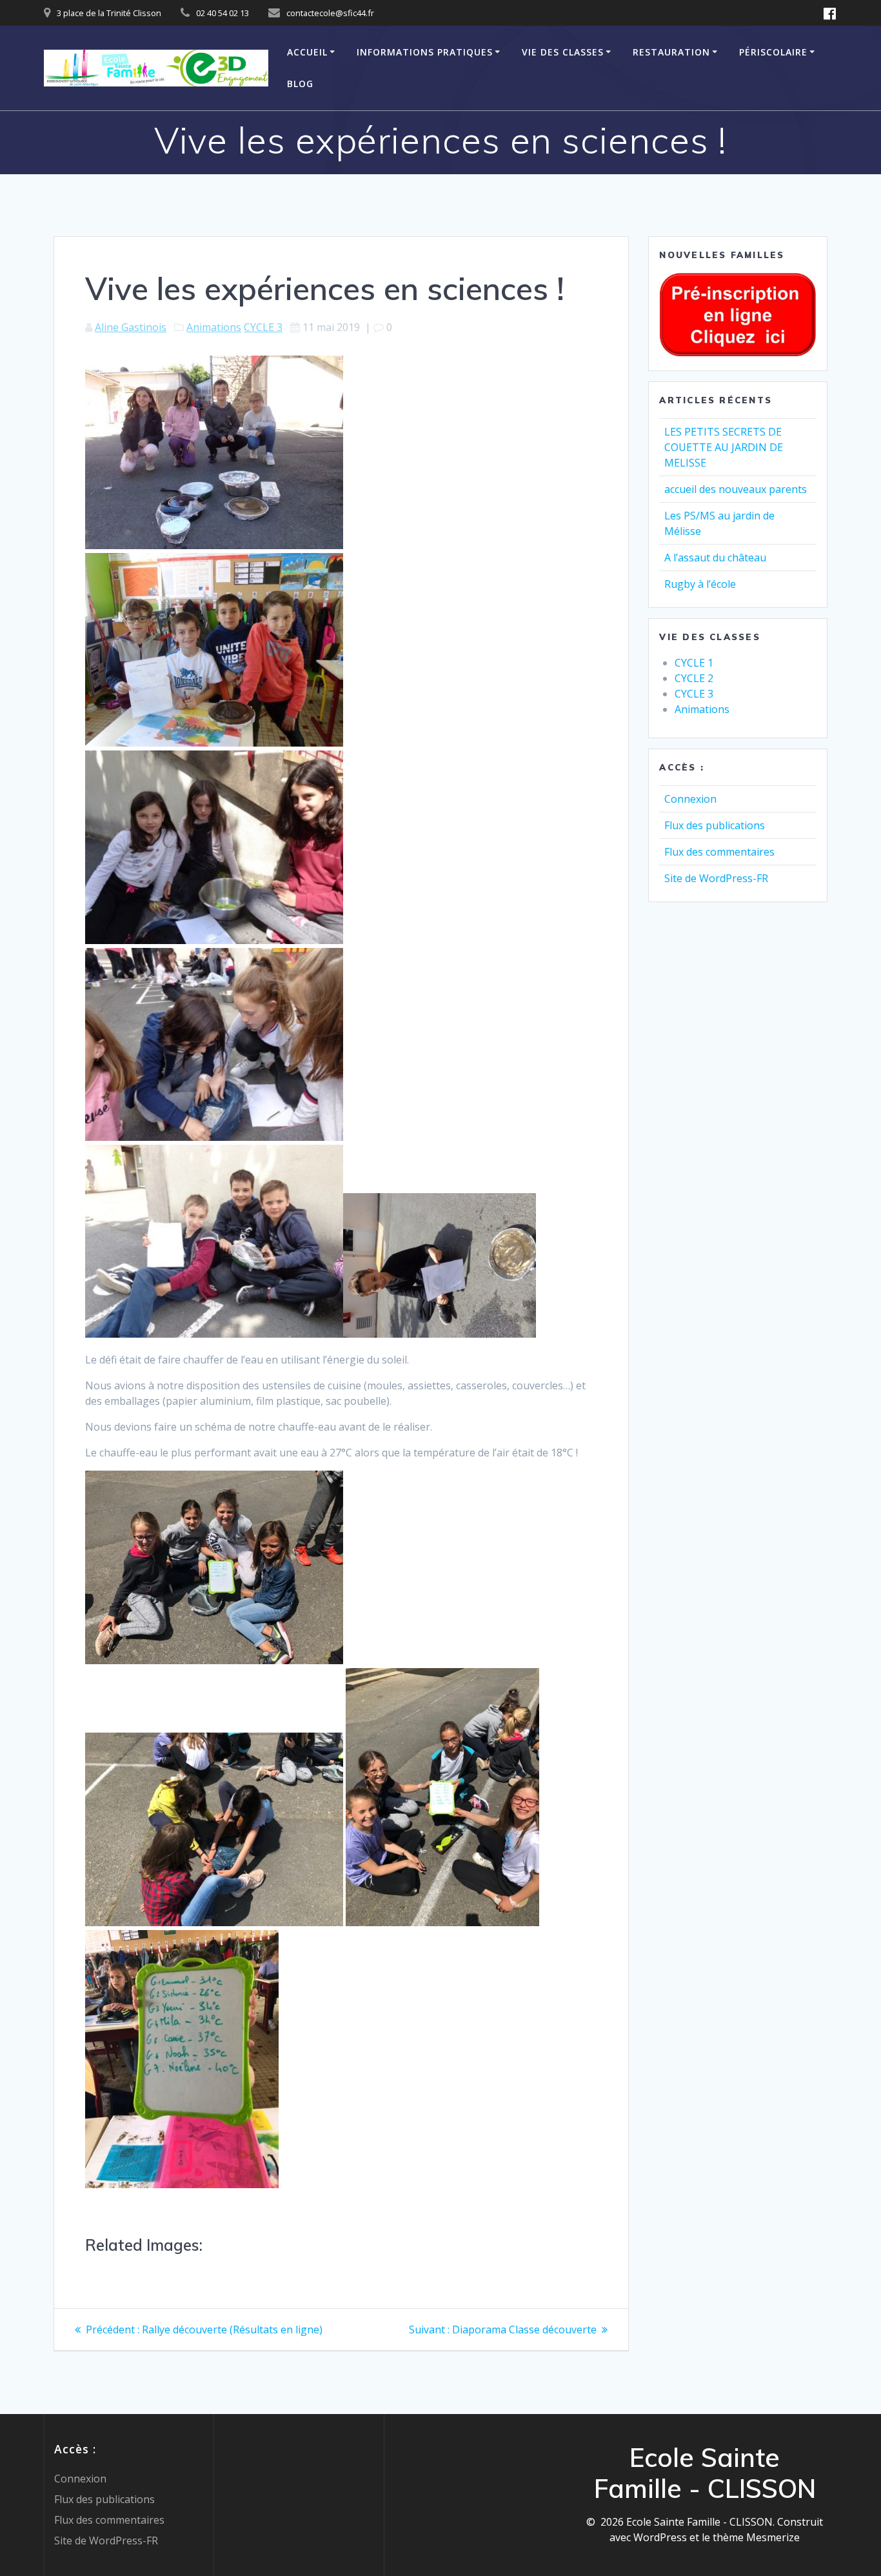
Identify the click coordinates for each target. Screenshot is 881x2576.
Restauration (671, 52)
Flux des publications (715, 825)
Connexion (690, 799)
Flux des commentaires (719, 852)
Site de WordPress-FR (716, 878)
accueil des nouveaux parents (736, 489)
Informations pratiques (425, 52)
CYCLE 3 (263, 327)
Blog (300, 84)
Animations (214, 327)
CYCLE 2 (694, 678)
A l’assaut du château (715, 558)
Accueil (307, 52)
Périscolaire (773, 52)
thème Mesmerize (756, 2537)
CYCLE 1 (694, 663)
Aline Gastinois (131, 327)
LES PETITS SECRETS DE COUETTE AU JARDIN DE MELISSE (724, 447)
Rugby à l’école (700, 584)
